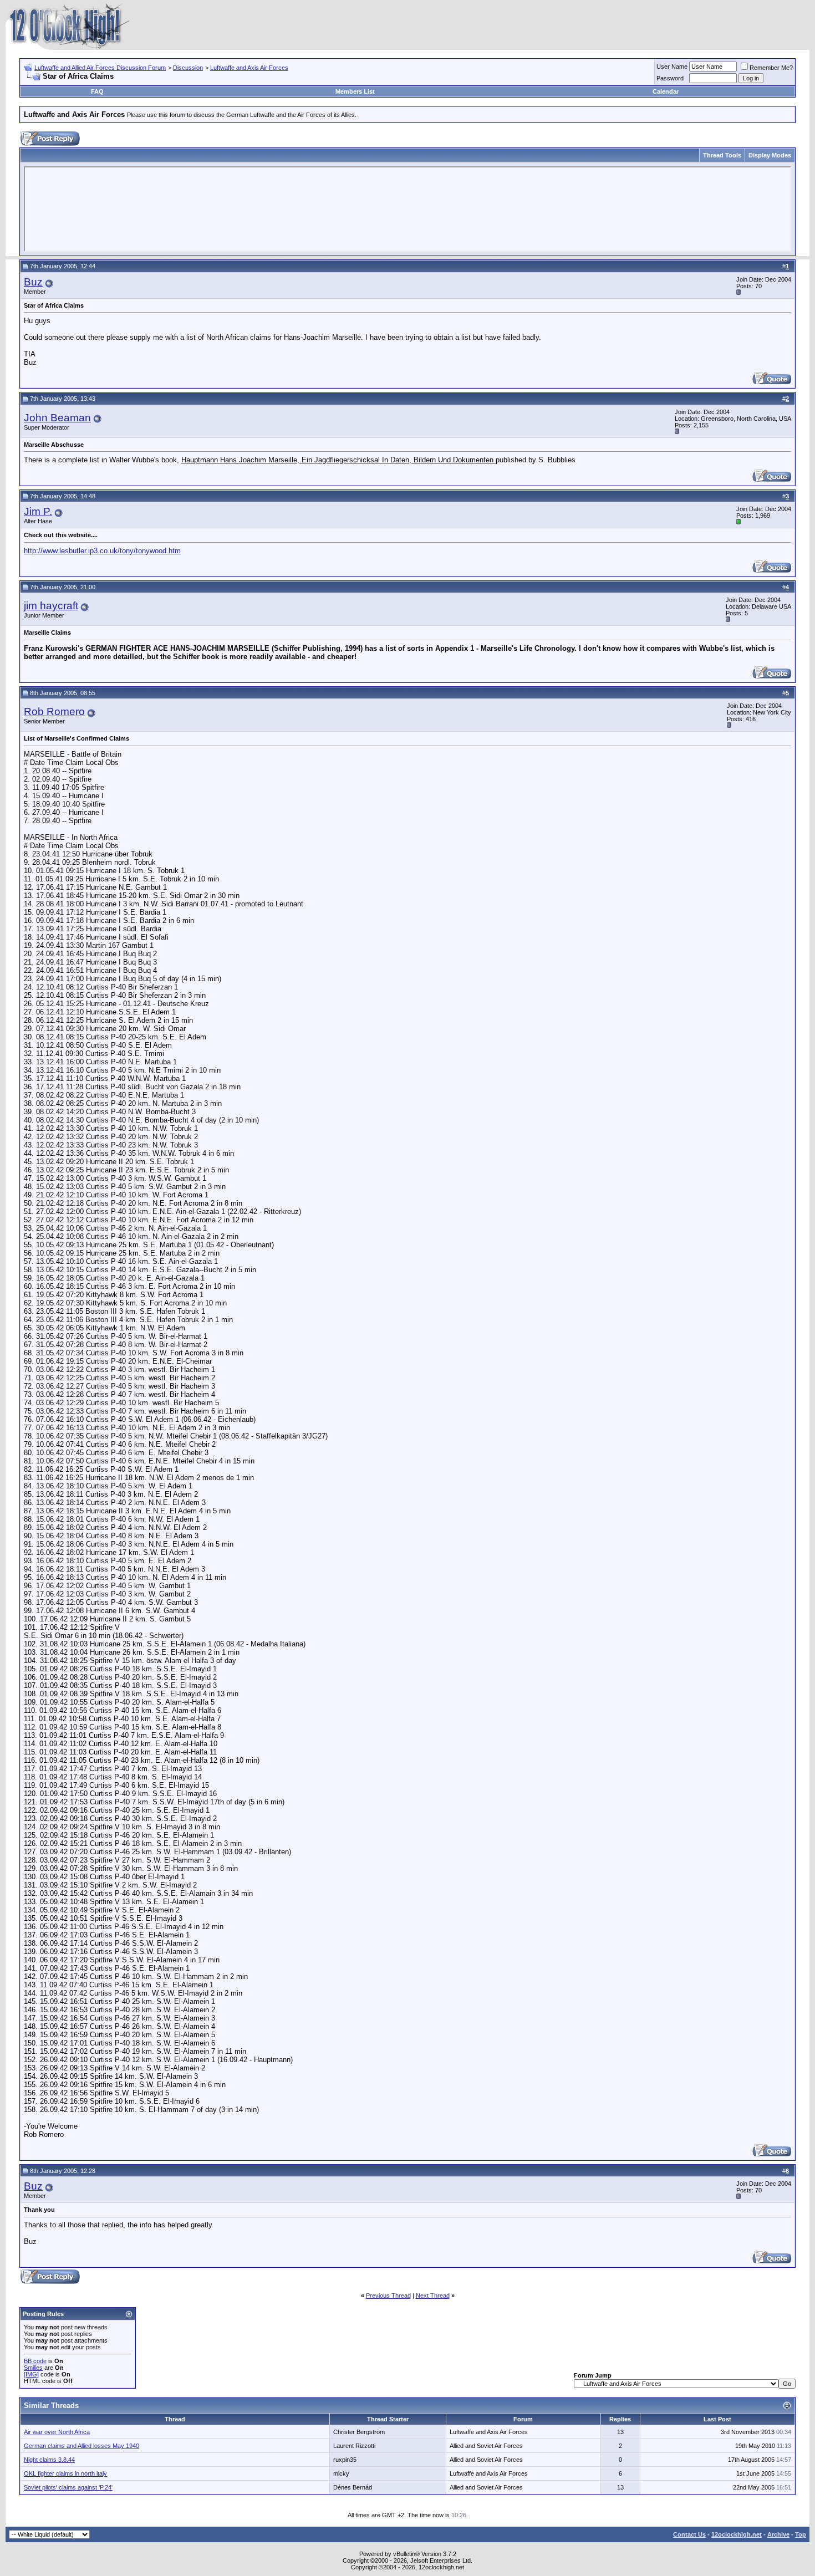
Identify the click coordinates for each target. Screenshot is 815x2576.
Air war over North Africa (57, 2432)
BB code (35, 2361)
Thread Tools (722, 155)
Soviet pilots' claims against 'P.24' (68, 2487)
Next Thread (433, 2296)
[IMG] (31, 2374)
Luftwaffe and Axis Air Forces (249, 68)
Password (670, 78)
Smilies (33, 2368)
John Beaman (57, 418)
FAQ (97, 91)
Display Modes (770, 155)
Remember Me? (771, 68)
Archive (778, 2534)
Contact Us (689, 2534)
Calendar (666, 91)
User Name (672, 67)
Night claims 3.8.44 (49, 2460)
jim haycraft (51, 606)
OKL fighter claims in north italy (65, 2473)
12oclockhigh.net (737, 2534)
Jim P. (38, 511)
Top (801, 2534)
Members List (355, 91)
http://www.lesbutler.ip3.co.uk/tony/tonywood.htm (102, 551)
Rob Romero (54, 711)
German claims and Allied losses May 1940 (81, 2446)
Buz (33, 282)
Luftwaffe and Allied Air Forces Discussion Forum (100, 68)
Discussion (188, 68)
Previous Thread (388, 2296)
